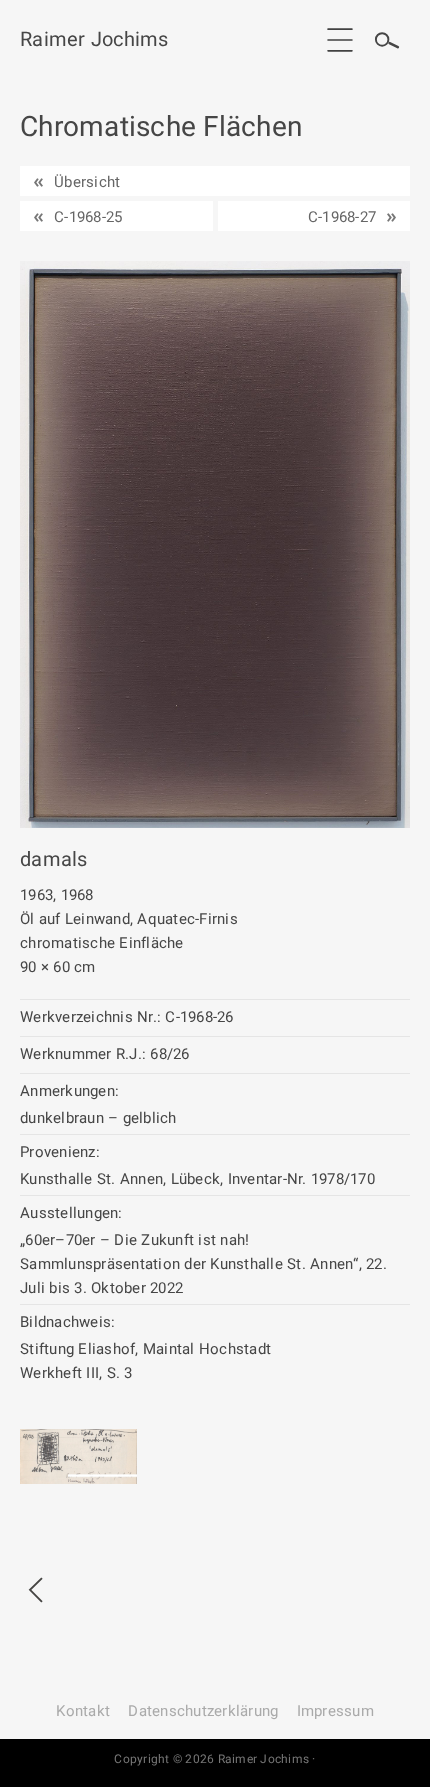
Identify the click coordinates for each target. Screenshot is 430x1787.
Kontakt (83, 1711)
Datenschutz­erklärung (203, 1711)
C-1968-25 (88, 217)
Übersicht (87, 182)
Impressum (335, 1711)
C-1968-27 (342, 217)
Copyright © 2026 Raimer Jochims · (214, 1759)
